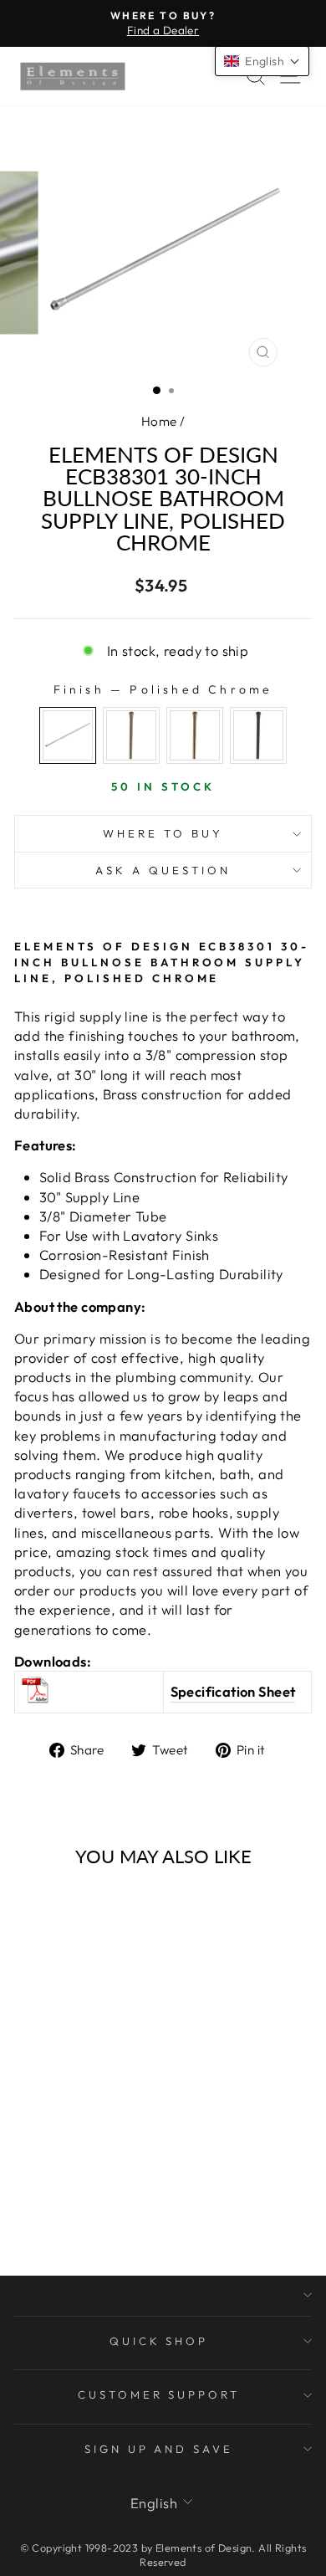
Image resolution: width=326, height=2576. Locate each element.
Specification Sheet (233, 1691)
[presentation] (118, 2028)
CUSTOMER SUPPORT (159, 2394)
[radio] (68, 735)
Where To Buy (163, 833)
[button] (262, 61)
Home (159, 421)
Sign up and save (159, 2449)
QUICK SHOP (159, 2341)
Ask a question (163, 870)
